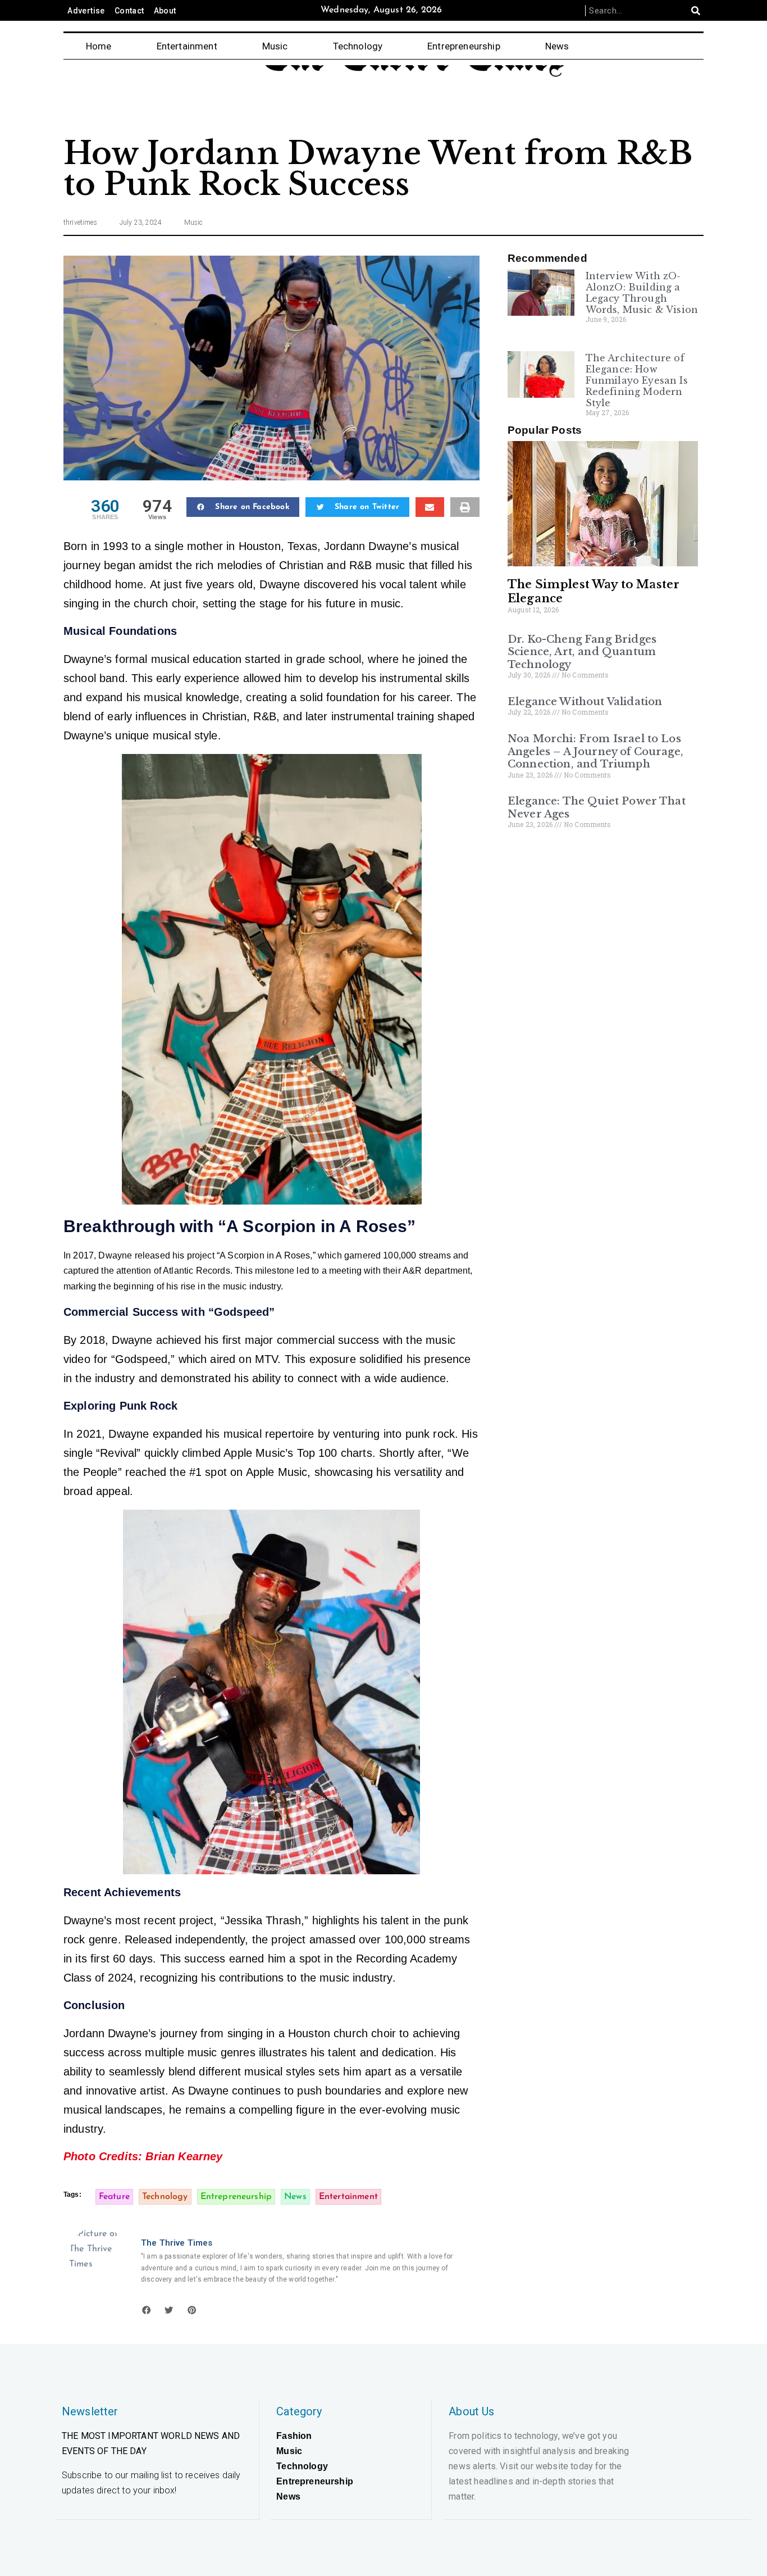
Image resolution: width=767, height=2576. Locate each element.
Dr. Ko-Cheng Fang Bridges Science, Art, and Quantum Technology (582, 652)
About (165, 11)
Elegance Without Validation (585, 702)
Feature (114, 2197)
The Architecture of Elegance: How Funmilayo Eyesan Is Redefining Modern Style (637, 380)
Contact (129, 11)
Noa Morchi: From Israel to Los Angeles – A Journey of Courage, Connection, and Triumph (595, 751)
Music (275, 46)
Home (99, 46)
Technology (358, 46)
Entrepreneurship (464, 46)
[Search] (696, 11)
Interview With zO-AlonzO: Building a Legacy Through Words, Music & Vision (642, 293)
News (557, 46)
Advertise (86, 11)
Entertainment (187, 46)
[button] (243, 507)
